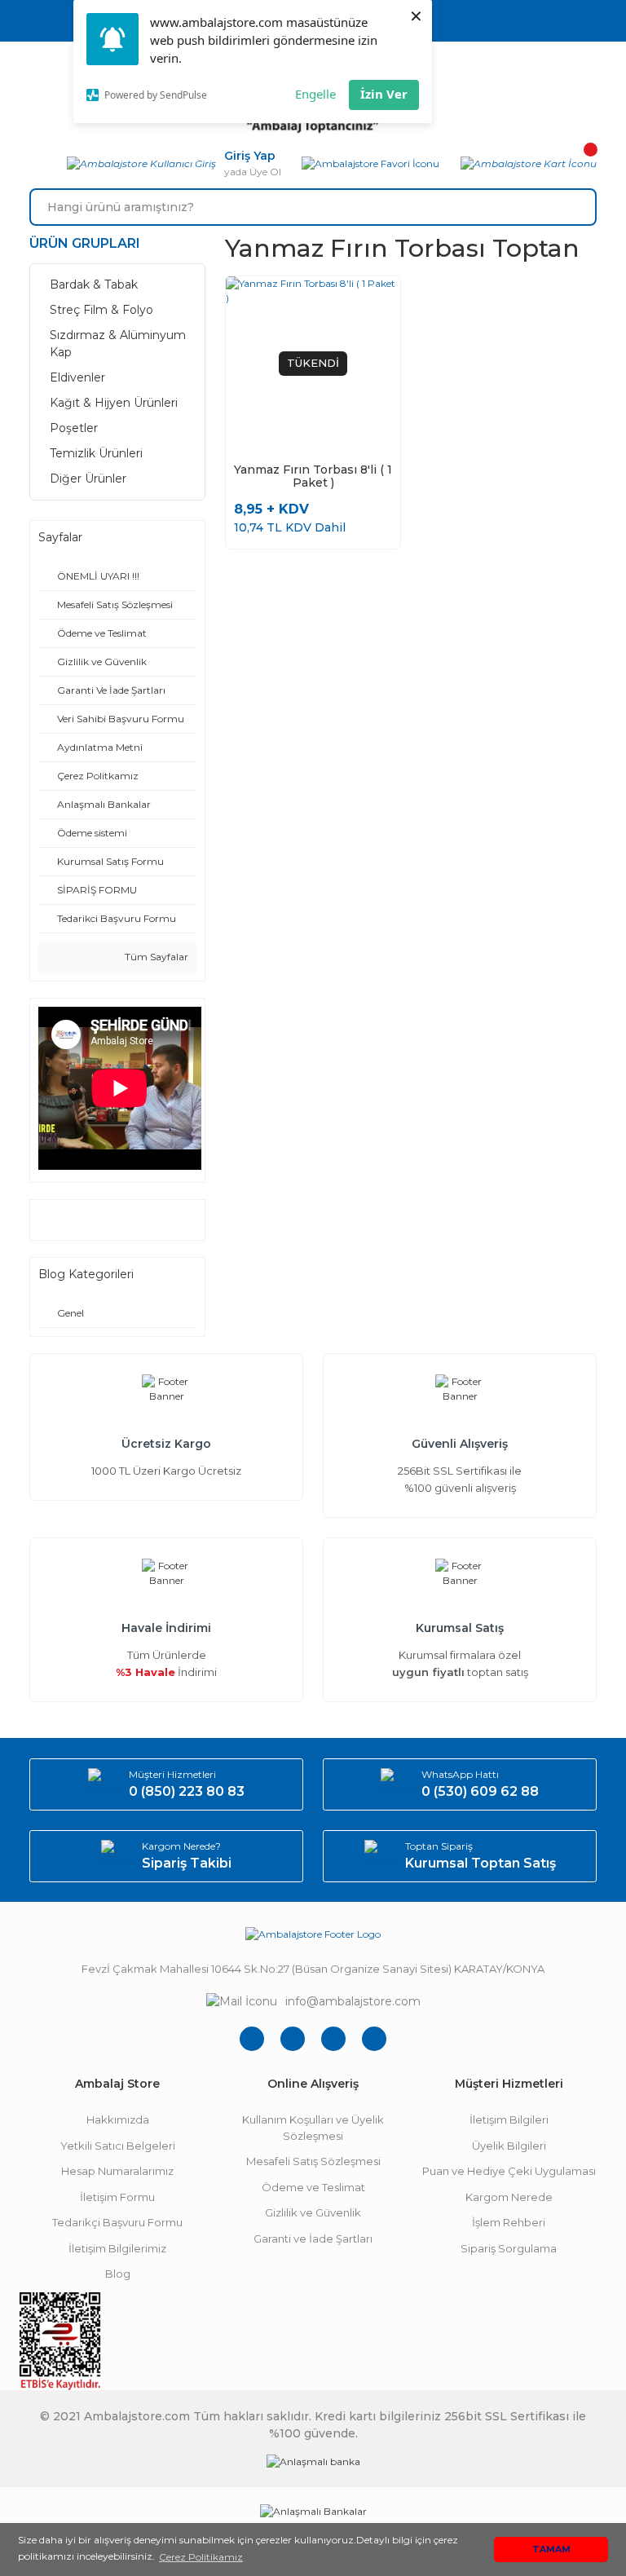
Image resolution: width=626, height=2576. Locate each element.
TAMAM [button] (551, 2550)
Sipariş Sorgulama (509, 2248)
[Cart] (529, 164)
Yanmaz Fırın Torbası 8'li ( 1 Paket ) (313, 476)
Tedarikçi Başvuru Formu (117, 2222)
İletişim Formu (117, 2197)
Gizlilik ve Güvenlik (313, 2212)
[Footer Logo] (313, 1934)
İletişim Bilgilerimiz (117, 2248)
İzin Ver (384, 94)
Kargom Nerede (509, 2197)
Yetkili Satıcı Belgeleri (118, 2146)
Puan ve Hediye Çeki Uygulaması (509, 2171)
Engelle (315, 94)
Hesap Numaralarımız (117, 2171)
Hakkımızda (118, 2119)
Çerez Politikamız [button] (201, 2557)
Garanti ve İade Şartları (313, 2239)
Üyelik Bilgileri (509, 2146)
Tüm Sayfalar (155, 957)
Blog (118, 2274)
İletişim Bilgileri (509, 2119)
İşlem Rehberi (509, 2222)
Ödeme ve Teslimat (313, 2187)
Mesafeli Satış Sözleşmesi (313, 2161)
